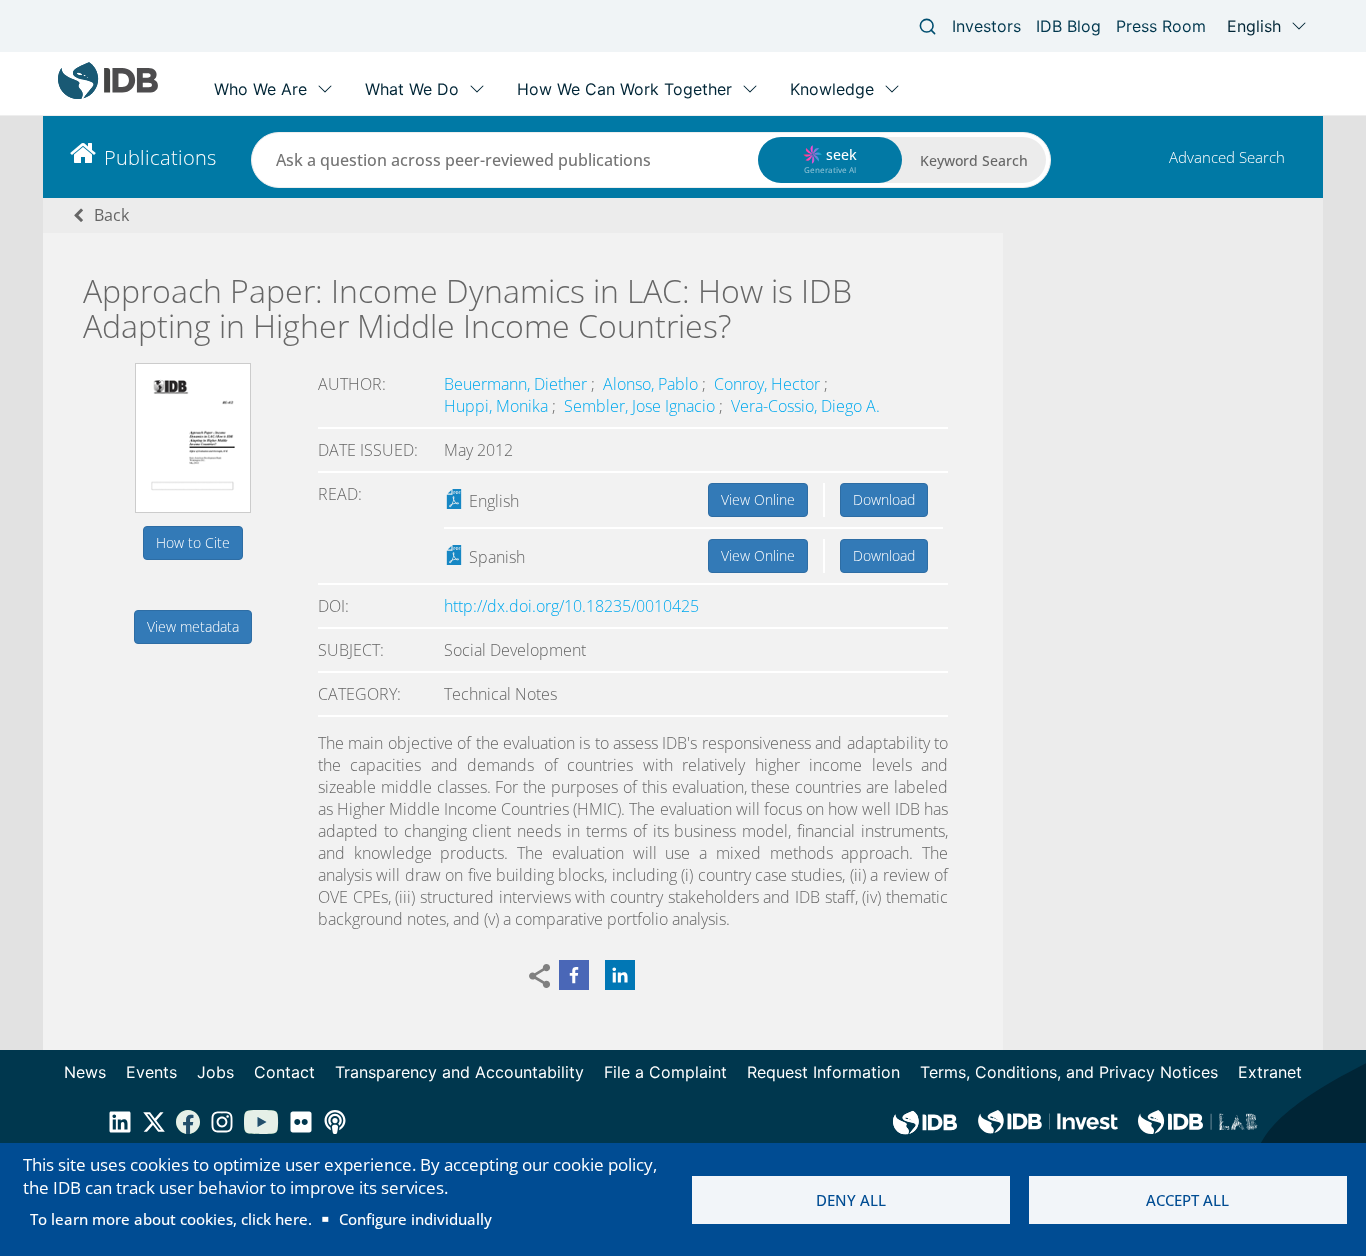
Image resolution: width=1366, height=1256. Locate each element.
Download (884, 499)
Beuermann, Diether (517, 384)
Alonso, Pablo (652, 384)
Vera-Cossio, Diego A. (805, 406)
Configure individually (415, 1219)
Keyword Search (974, 160)
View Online (758, 499)
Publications (160, 157)
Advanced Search (1227, 157)
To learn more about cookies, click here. (171, 1219)
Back (111, 215)
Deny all (851, 1200)
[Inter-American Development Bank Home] (108, 94)
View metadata (193, 626)
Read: (340, 494)
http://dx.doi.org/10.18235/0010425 (571, 606)
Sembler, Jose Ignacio (641, 406)
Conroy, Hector (769, 384)
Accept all (1187, 1200)
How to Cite (193, 542)
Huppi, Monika (498, 406)
